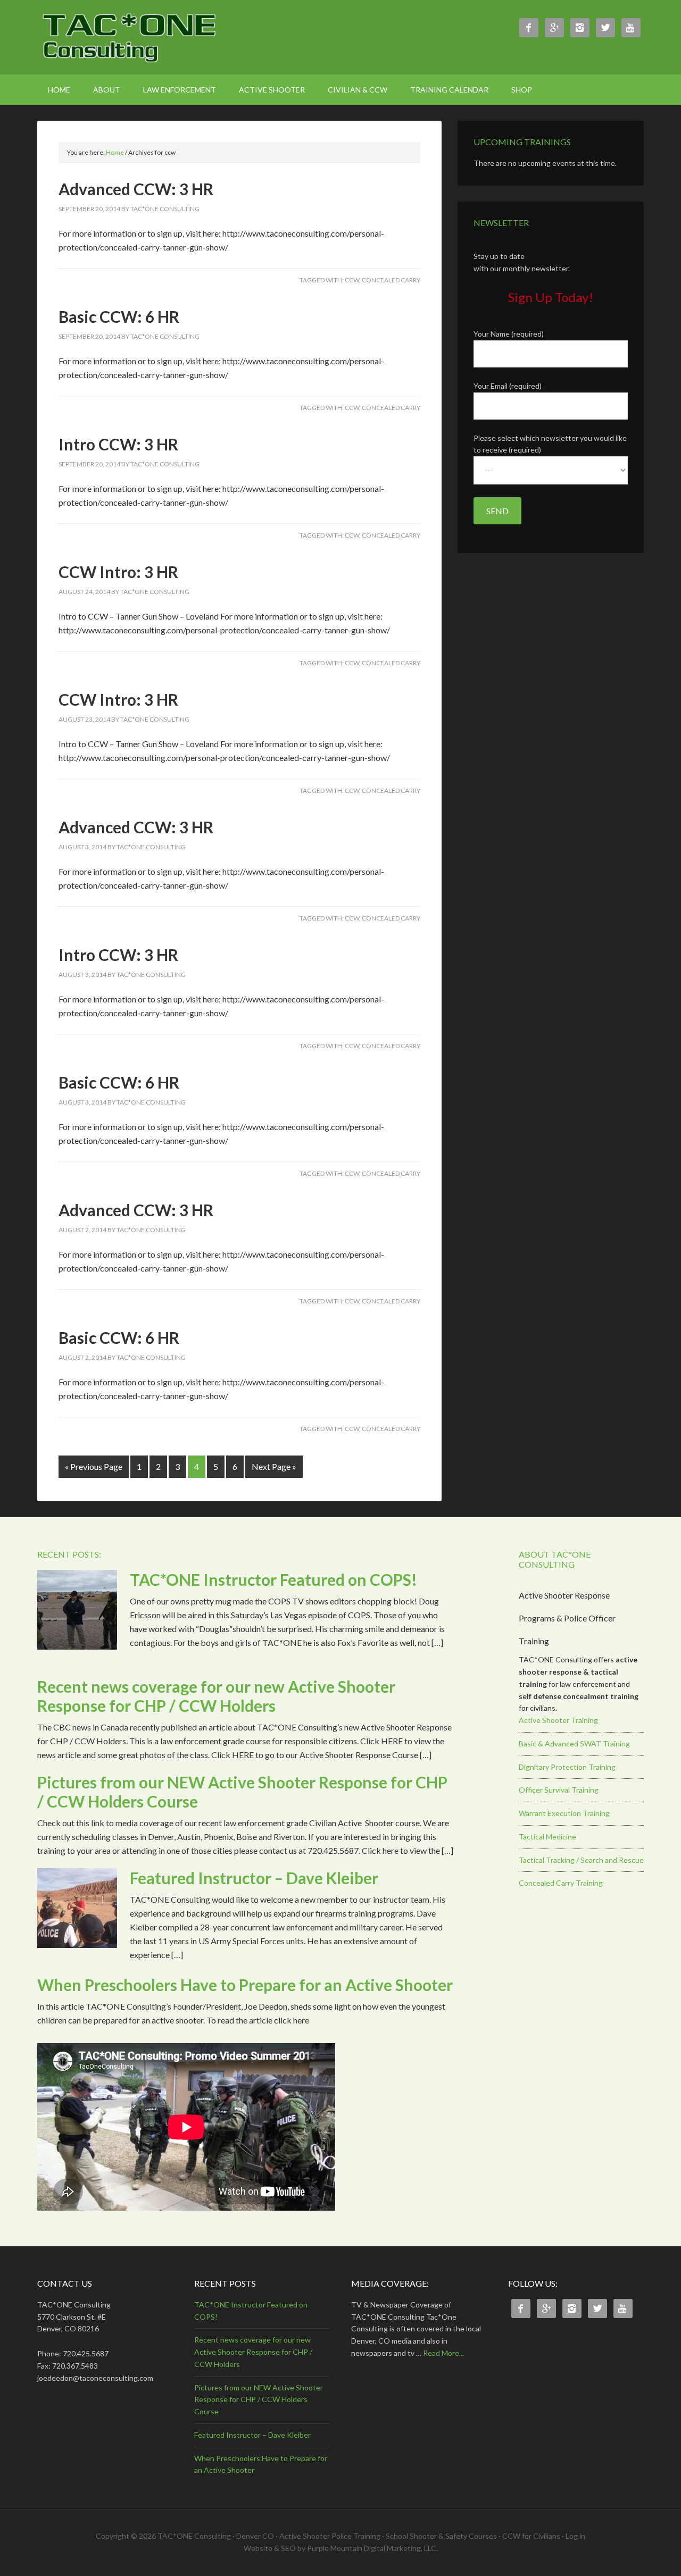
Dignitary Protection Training (567, 1767)
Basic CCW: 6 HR (119, 316)
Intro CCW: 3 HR (118, 444)
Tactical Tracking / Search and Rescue (581, 1860)
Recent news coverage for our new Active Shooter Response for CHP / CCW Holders (216, 1696)
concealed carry (391, 280)
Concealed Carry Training (561, 1883)
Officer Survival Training (559, 1790)
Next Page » (274, 1466)
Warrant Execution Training (564, 1813)
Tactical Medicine (547, 1837)
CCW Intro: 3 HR (118, 572)
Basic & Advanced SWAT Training (574, 1743)
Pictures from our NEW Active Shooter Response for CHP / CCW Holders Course (259, 2400)
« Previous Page (94, 1466)
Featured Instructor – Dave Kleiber (254, 1878)
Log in (575, 2536)
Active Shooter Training (558, 1720)
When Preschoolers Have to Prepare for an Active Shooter (245, 1985)
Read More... (443, 2353)
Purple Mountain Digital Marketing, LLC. (372, 2548)
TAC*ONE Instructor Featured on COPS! (273, 1579)
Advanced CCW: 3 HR (136, 189)
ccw (352, 280)
